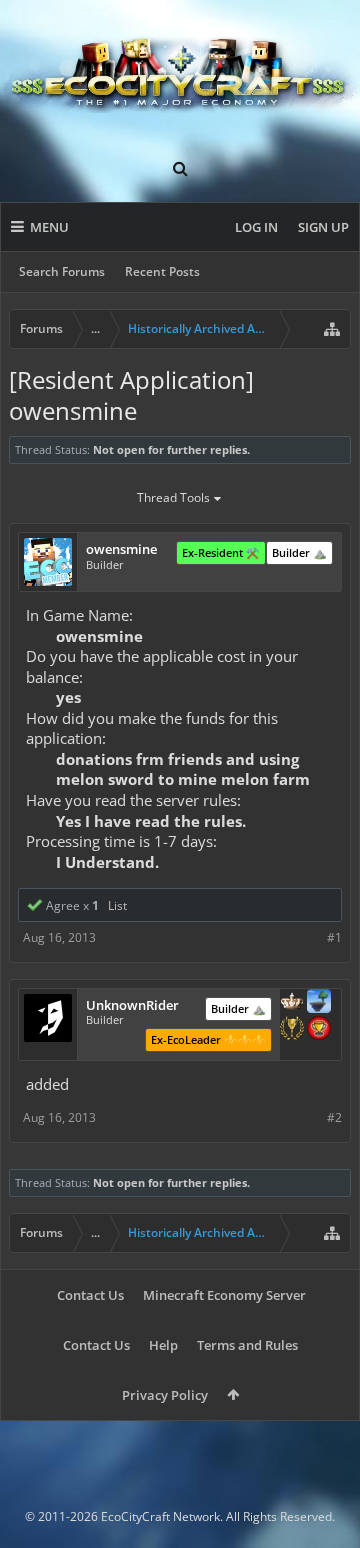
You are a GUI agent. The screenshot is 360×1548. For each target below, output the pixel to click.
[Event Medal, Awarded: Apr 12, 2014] (292, 1030)
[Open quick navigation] (332, 329)
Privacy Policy (165, 1395)
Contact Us (90, 1295)
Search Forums (62, 271)
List (117, 905)
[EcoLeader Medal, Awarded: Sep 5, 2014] (292, 1003)
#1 (334, 937)
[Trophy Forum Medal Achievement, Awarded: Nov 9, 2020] (319, 1030)
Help (163, 1345)
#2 (334, 1117)
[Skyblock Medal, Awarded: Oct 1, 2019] (319, 1003)
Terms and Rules (247, 1345)
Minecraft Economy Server (224, 1295)
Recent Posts (162, 271)
